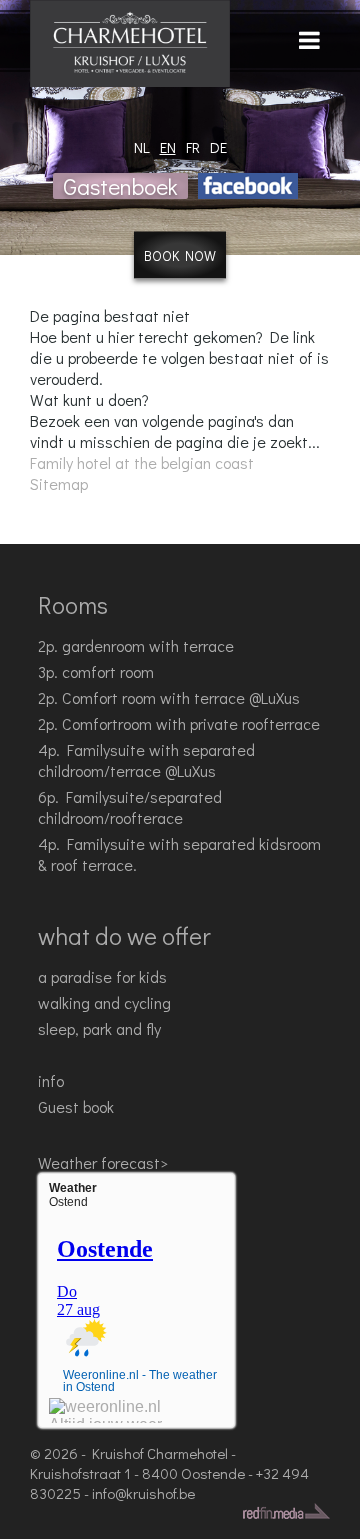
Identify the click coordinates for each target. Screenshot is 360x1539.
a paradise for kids (102, 976)
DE (218, 147)
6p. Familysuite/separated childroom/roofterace (130, 807)
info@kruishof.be (143, 1493)
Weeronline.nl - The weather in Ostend (140, 1381)
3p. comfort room (96, 671)
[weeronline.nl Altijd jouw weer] (105, 1410)
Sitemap (59, 483)
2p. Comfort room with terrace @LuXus (169, 697)
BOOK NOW (180, 255)
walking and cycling (104, 1002)
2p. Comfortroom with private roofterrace (179, 723)
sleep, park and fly (99, 1028)
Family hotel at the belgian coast (142, 462)
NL (142, 147)
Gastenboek (120, 186)
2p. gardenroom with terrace (136, 645)
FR (193, 147)
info (51, 1080)
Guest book (76, 1106)
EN (168, 147)
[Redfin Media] (286, 1511)
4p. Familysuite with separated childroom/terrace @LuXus (146, 760)
